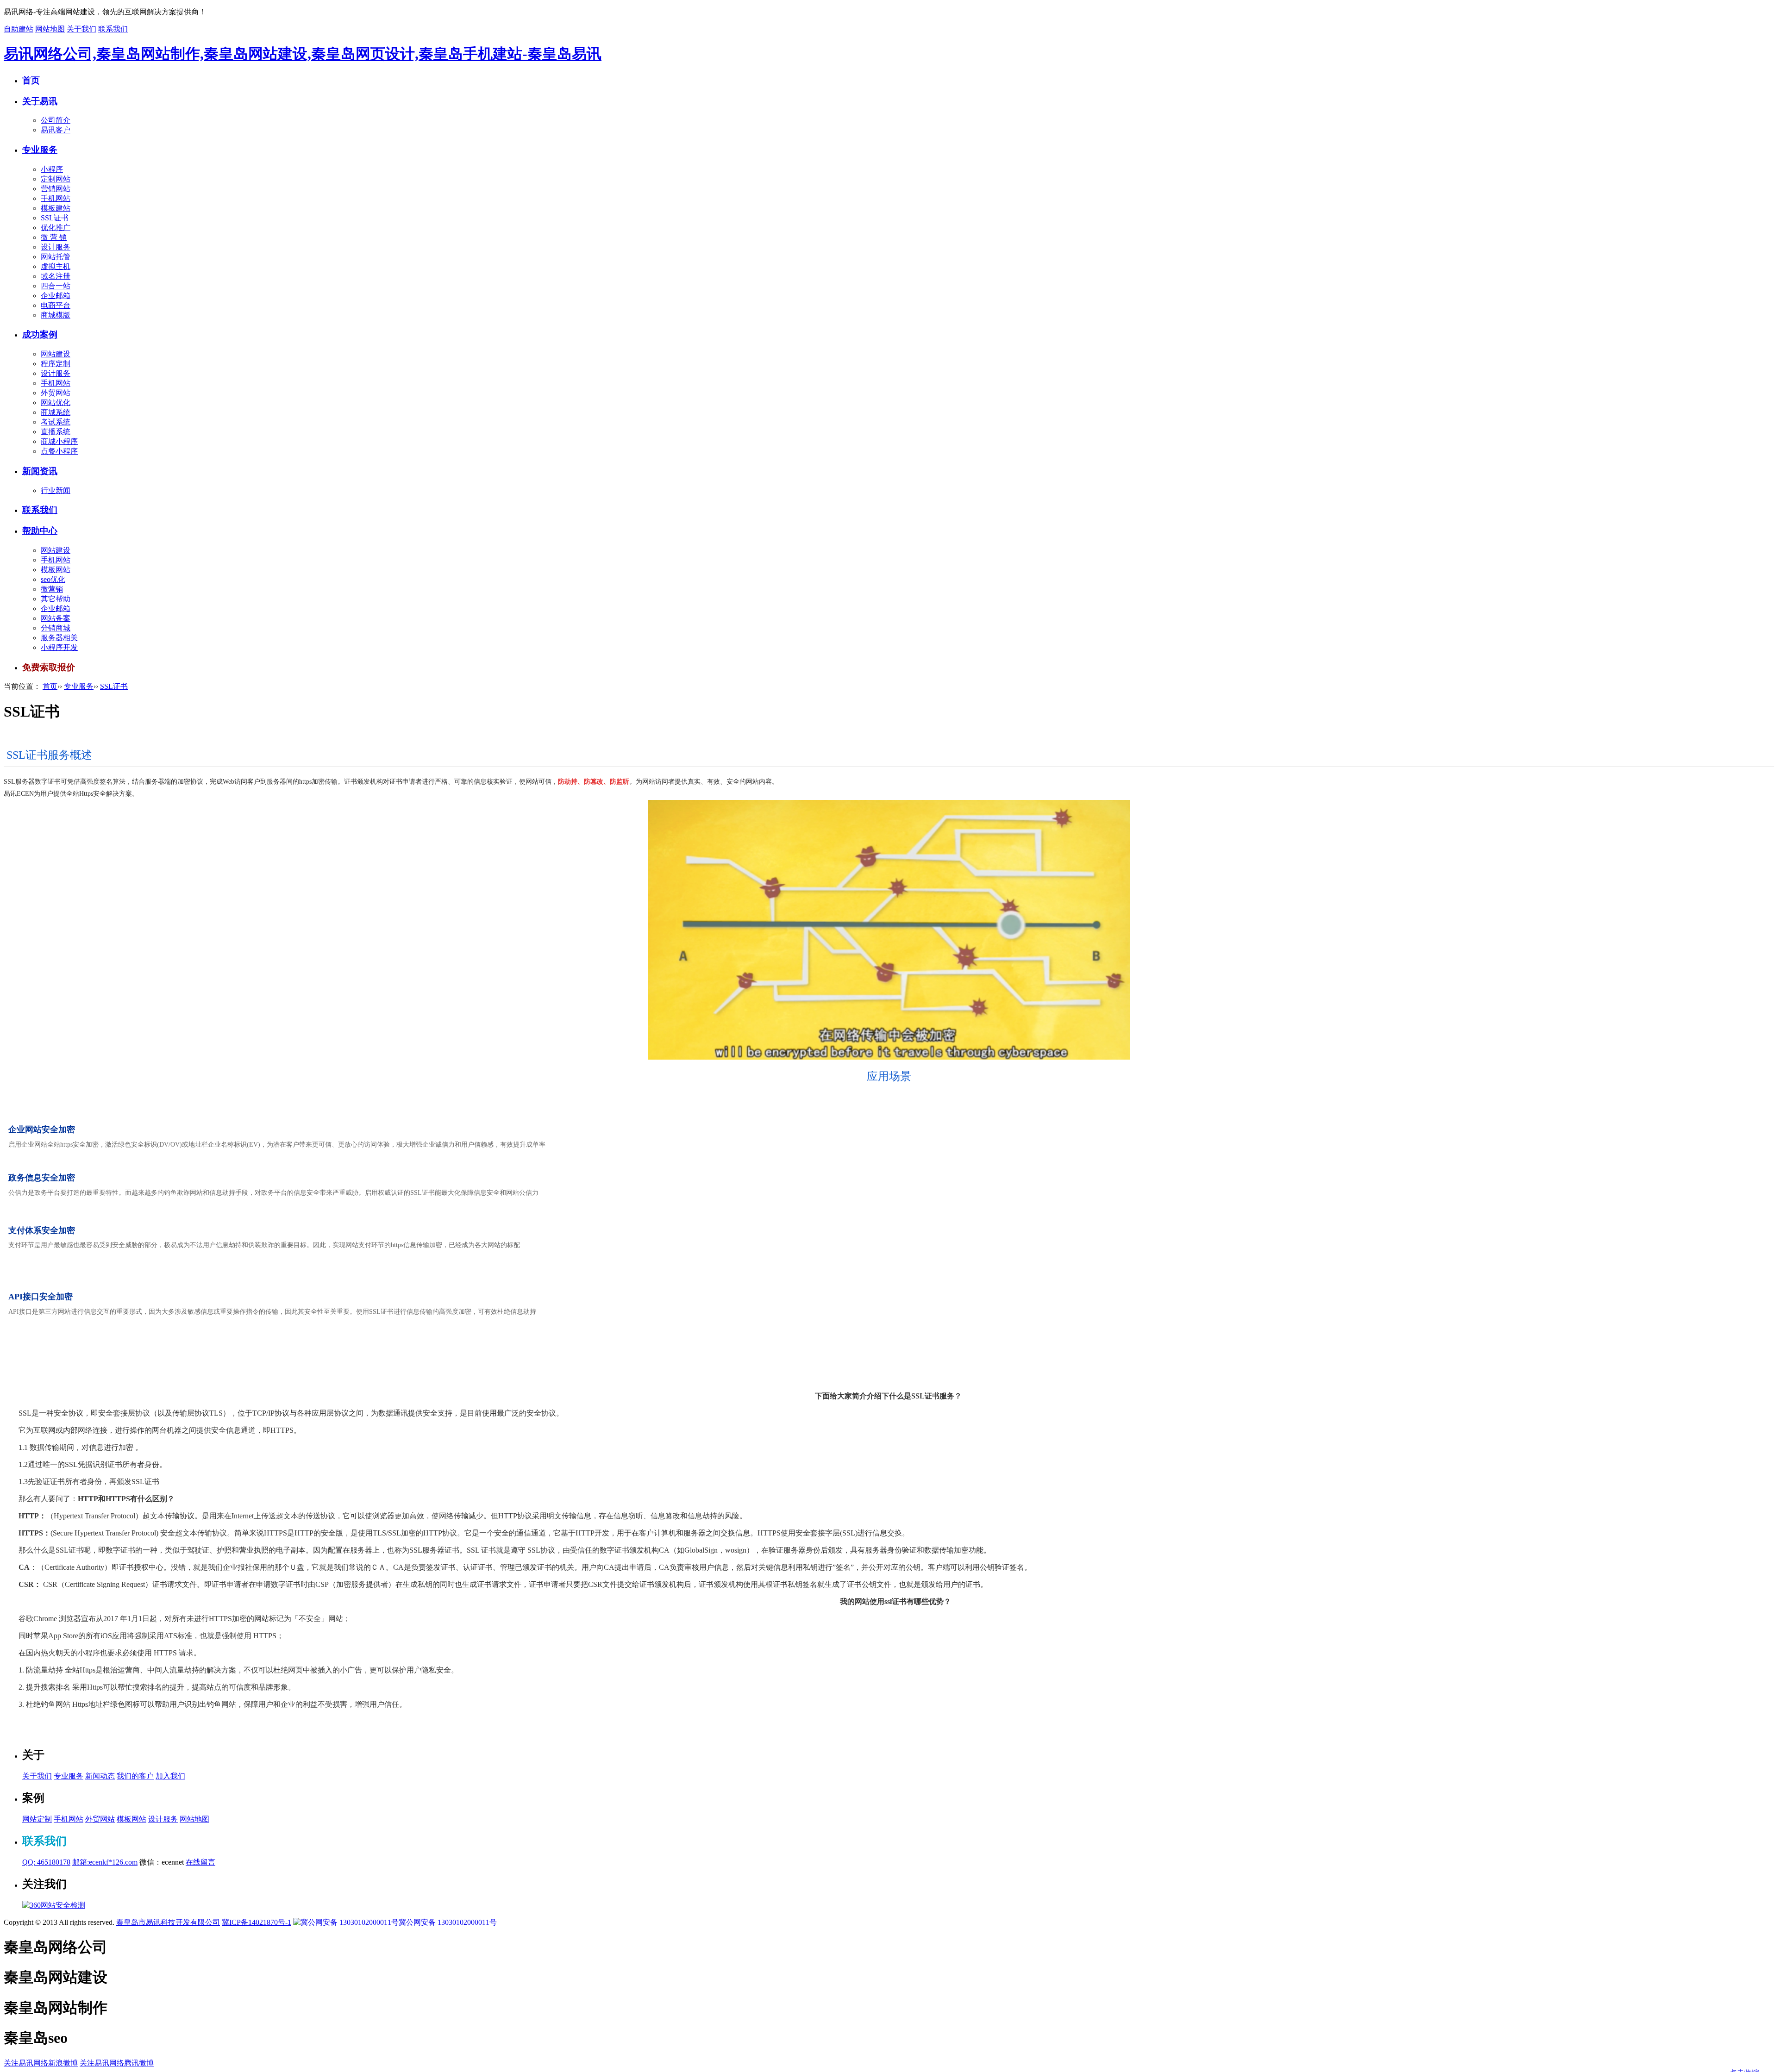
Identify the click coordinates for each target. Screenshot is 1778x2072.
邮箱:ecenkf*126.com (105, 1862)
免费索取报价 (49, 667)
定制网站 (56, 179)
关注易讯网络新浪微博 (41, 2063)
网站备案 (56, 618)
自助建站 (19, 29)
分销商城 (56, 628)
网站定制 (37, 1819)
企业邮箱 (56, 296)
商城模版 (56, 315)
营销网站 (56, 189)
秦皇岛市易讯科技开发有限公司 (168, 1922)
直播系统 (56, 432)
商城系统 (56, 412)
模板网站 (56, 570)
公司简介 (56, 120)
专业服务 (40, 150)
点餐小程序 (59, 451)
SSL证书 (55, 218)
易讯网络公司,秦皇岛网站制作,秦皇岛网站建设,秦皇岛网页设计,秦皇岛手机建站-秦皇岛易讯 (303, 54)
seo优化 (53, 579)
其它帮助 (56, 599)
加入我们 (170, 1776)
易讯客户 (56, 130)
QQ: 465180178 (46, 1862)
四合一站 (56, 286)
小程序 (52, 169)
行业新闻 (56, 490)
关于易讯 (40, 101)
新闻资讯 (40, 471)
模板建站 (56, 208)
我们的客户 (135, 1776)
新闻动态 (100, 1776)
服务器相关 (59, 638)
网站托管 (56, 257)
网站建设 (56, 354)
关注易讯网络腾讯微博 (117, 2063)
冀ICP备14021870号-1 (257, 1922)
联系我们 (113, 29)
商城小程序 (59, 441)
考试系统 (56, 422)
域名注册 (56, 276)
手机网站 (56, 198)
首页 (31, 80)
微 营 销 (54, 237)
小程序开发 (59, 647)
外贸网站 (56, 393)
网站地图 (50, 29)
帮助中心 (40, 531)
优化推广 (56, 228)
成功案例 (40, 334)
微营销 (52, 589)
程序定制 (56, 364)
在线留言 (200, 1862)
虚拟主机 (56, 266)
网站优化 (56, 403)
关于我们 (81, 29)
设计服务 (56, 247)
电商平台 (56, 305)
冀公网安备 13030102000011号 (448, 1922)
